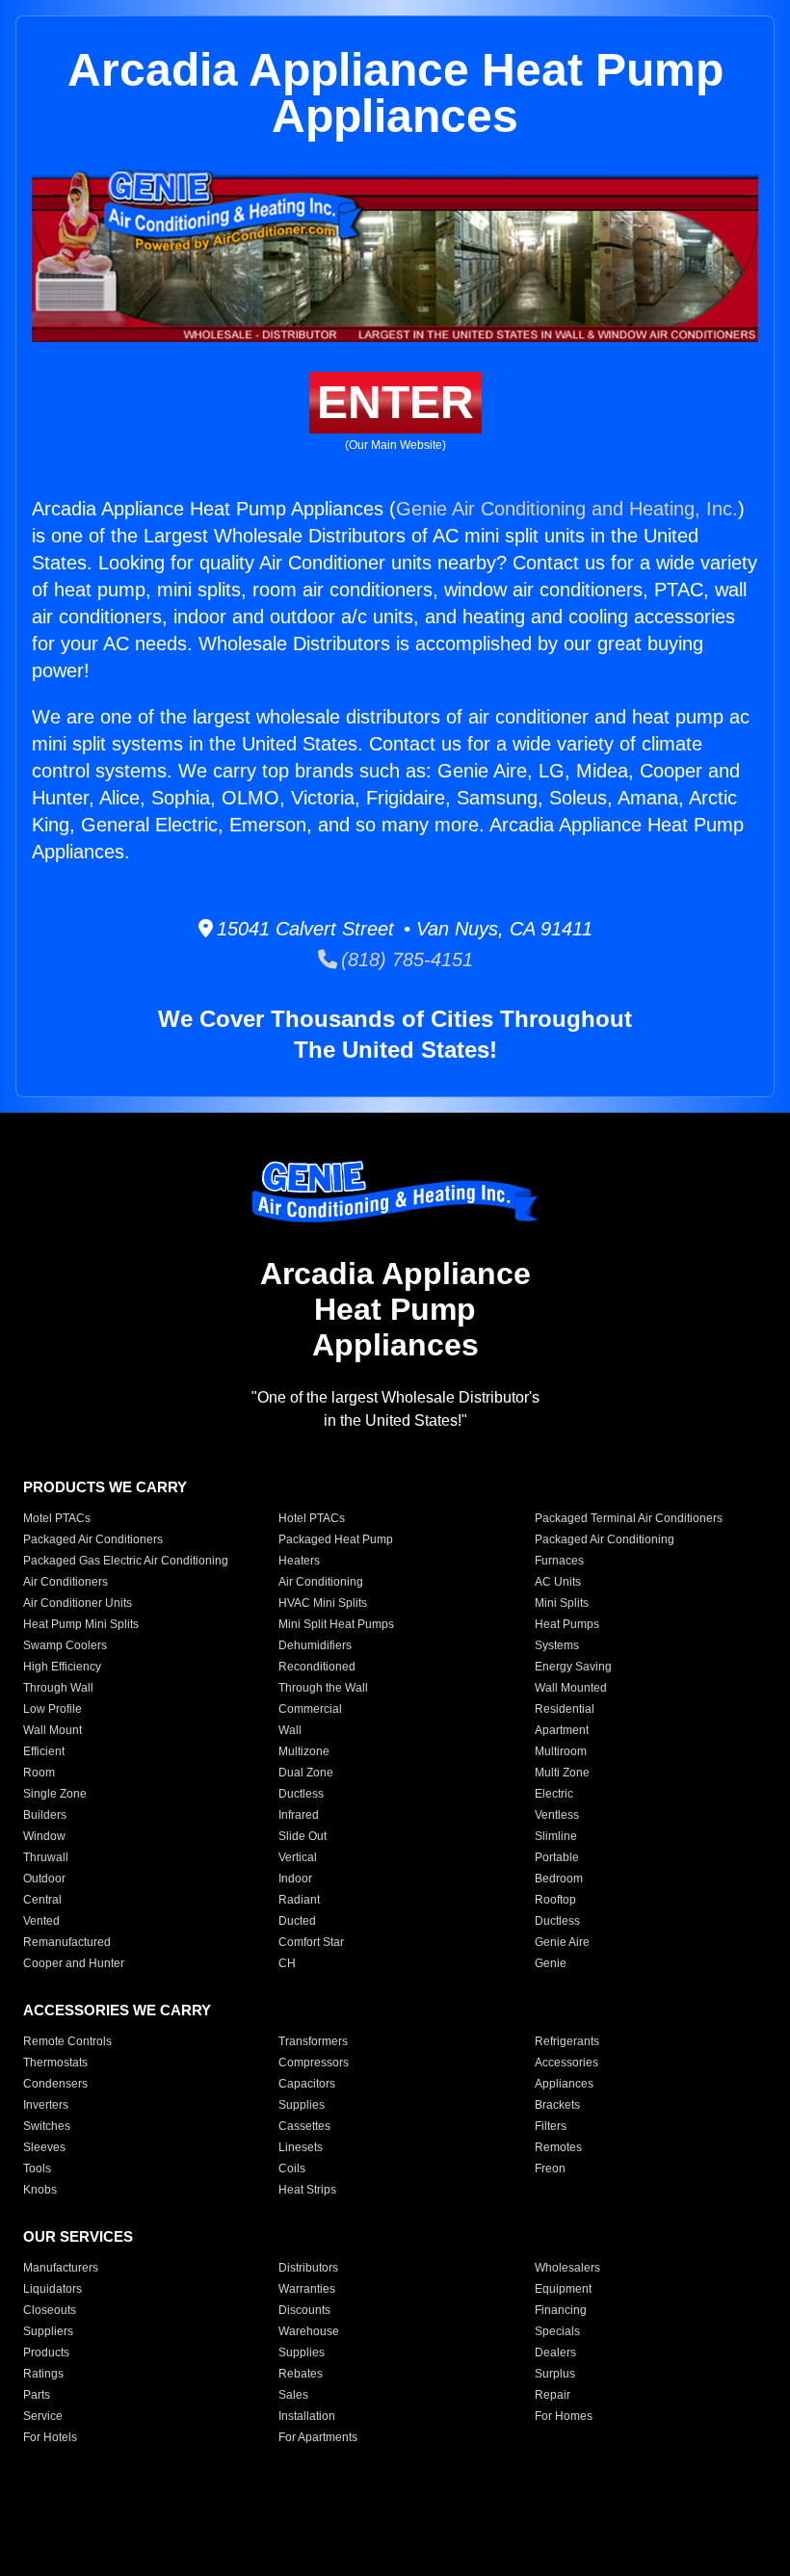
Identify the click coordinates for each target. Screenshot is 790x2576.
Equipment (563, 2289)
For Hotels (50, 2437)
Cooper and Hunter (74, 1963)
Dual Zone (306, 1773)
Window (44, 1836)
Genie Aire (562, 1942)
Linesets (301, 2147)
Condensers (55, 2084)
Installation (307, 2416)
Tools (37, 2169)
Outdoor (44, 1879)
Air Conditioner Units (78, 1603)
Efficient (44, 1751)
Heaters (299, 1561)
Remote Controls (67, 2041)
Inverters (46, 2105)
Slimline (556, 1836)
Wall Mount (53, 1730)
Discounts (304, 2310)
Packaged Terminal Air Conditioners (629, 1518)
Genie (551, 1963)
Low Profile (53, 1709)
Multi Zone (562, 1773)
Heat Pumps (567, 1624)
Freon (550, 2169)
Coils (292, 2169)
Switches (47, 2126)
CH (287, 1963)
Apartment (562, 1730)
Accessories (566, 2063)
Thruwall (46, 1857)
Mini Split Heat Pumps (336, 1624)
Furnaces (559, 1561)
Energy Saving (573, 1667)
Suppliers (48, 2331)
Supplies (302, 2105)
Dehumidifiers (315, 1645)
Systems (557, 1645)
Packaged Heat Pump (336, 1539)
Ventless (557, 1815)
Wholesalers (567, 2268)
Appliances (564, 2084)
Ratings (43, 2374)
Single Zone (55, 1794)
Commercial (310, 1709)
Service (43, 2416)
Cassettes (304, 2126)
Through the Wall (323, 1688)
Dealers (555, 2353)
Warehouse (309, 2331)
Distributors (308, 2268)
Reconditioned (317, 1667)
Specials (557, 2331)
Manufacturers (61, 2268)
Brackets (557, 2105)
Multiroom (561, 1751)
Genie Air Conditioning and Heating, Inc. (567, 509)
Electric (554, 1794)
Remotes (558, 2147)
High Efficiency (62, 1667)
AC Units (558, 1582)
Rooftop (555, 1900)
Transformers (313, 2041)
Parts (37, 2395)
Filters (551, 2126)
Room (39, 1773)
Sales (293, 2395)
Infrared (299, 1815)
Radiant (299, 1900)
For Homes (564, 2416)
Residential (565, 1709)
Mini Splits (562, 1603)
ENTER (395, 402)
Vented (41, 1921)
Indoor (295, 1879)
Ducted (297, 1921)
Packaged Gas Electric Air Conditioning (126, 1561)
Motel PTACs (57, 1518)
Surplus (555, 2374)
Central (42, 1900)
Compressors (314, 2063)
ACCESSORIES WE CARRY (117, 2010)
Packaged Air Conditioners (93, 1539)
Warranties (307, 2289)
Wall (290, 1730)
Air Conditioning (321, 1582)
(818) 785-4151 (405, 959)
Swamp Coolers (65, 1645)
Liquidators (53, 2289)
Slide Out (303, 1836)
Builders (45, 1815)
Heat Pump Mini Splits (81, 1624)
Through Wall (58, 1688)
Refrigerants (567, 2041)
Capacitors (307, 2084)
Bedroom (559, 1879)
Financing (561, 2310)
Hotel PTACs (312, 1518)
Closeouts (50, 2310)
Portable (557, 1857)
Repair (553, 2395)
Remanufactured (67, 1942)
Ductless (301, 1794)
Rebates (301, 2374)
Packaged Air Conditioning (605, 1539)
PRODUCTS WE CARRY (105, 1487)
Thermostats (55, 2063)
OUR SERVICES (78, 2236)
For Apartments (318, 2437)
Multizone (304, 1751)
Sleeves (44, 2147)
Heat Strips (307, 2190)
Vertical (298, 1857)
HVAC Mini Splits (323, 1603)
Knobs (40, 2190)
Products (46, 2353)
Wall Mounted (571, 1688)
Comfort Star (311, 1942)
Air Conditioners (66, 1582)
